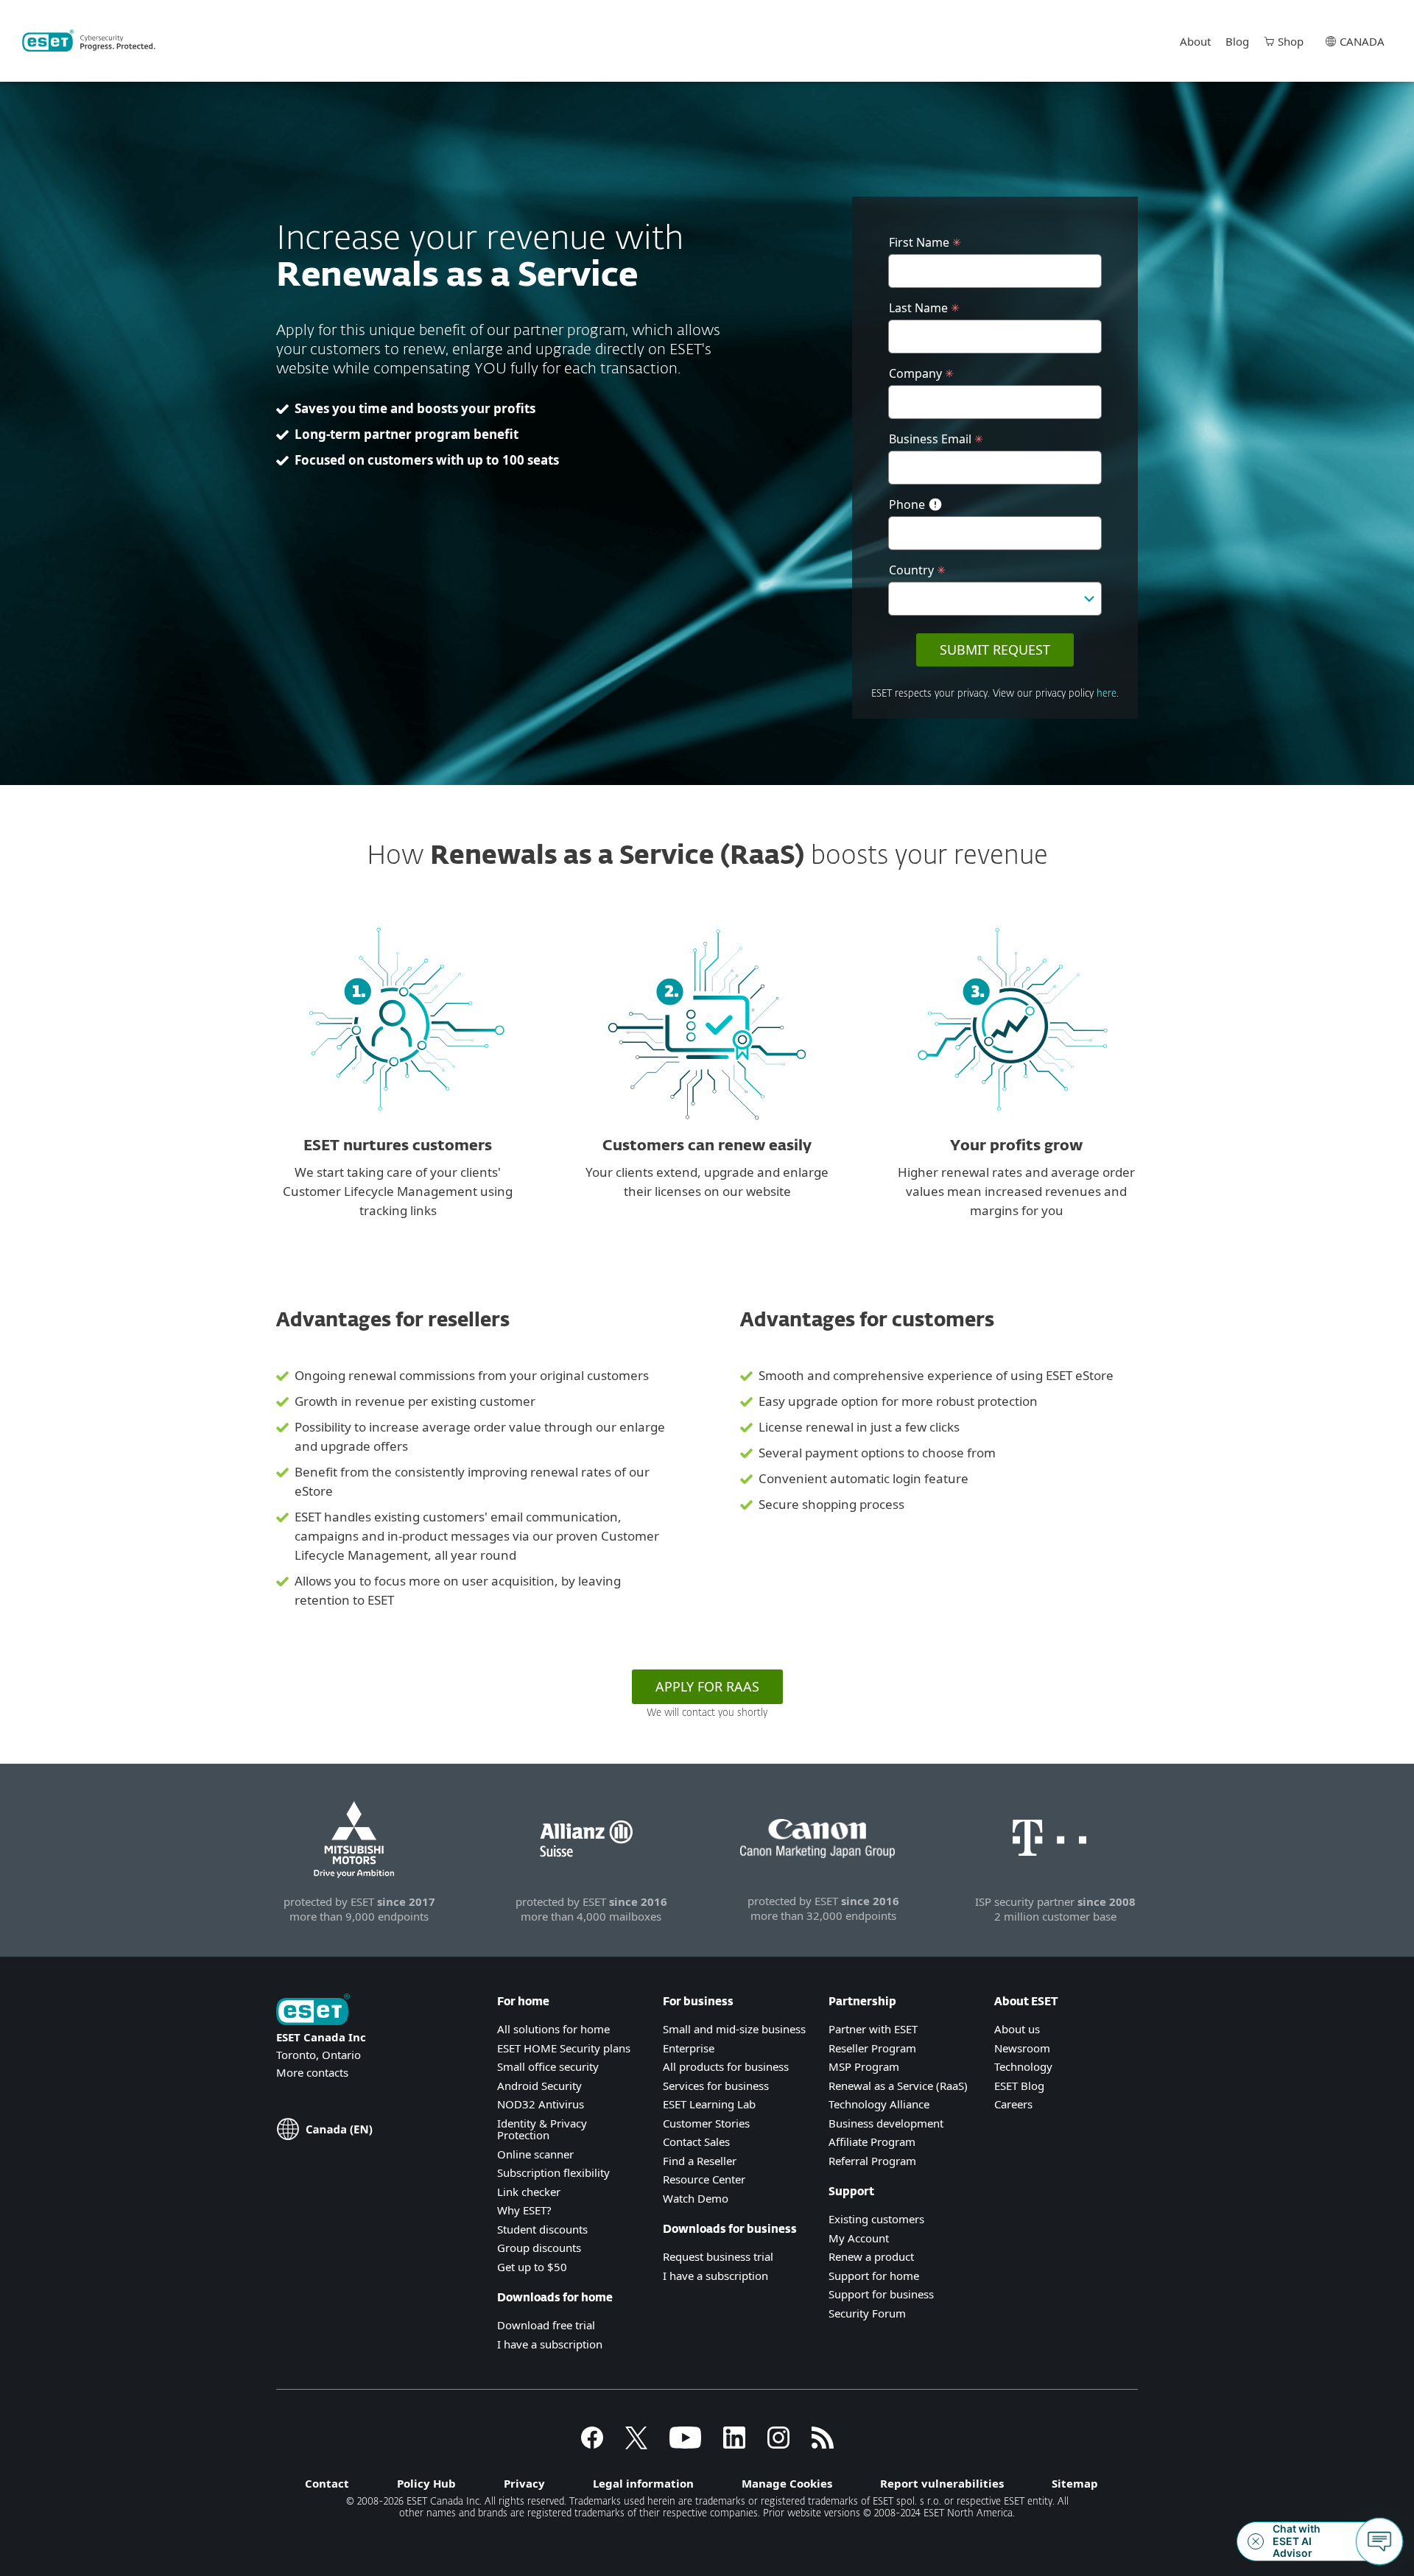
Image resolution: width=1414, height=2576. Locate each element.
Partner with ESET (873, 2029)
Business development (886, 2123)
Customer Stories (706, 2123)
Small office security (548, 2066)
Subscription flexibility (553, 2172)
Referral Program (872, 2161)
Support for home (874, 2276)
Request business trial (718, 2256)
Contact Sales (696, 2142)
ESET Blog (1019, 2086)
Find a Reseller (700, 2161)
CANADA (1362, 41)
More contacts (312, 2072)
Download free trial (546, 2325)
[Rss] (823, 2444)
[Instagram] (778, 2444)
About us (1017, 2029)
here (1107, 694)
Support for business (881, 2294)
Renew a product (871, 2256)
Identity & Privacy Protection (542, 2129)
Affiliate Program (872, 2142)
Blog (1237, 41)
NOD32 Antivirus (541, 2104)
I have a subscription (550, 2344)
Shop (1291, 41)
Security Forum (867, 2313)
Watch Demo (696, 2198)
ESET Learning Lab (709, 2104)
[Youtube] (685, 2444)
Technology (1023, 2066)
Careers (1013, 2104)
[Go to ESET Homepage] (89, 41)
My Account (859, 2238)
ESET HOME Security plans (564, 2048)
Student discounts (542, 2229)
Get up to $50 (532, 2267)
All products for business (726, 2066)
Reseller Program (872, 2048)
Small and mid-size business (734, 2029)
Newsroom (1022, 2048)
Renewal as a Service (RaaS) (898, 2086)
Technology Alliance (879, 2104)
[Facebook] (592, 2444)
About (1195, 41)
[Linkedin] (734, 2444)
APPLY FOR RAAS (707, 1686)
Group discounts (539, 2248)
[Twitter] (636, 2444)
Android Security (539, 2086)
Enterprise (689, 2048)
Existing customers (876, 2219)
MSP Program (864, 2066)
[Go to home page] (313, 2011)
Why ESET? (524, 2210)
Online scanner (535, 2154)
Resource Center (704, 2179)
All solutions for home (553, 2029)
